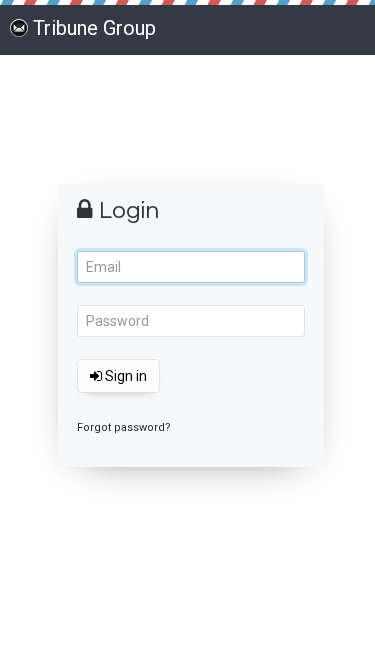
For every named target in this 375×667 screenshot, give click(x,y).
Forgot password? (124, 427)
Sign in (124, 376)
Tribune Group (94, 28)
